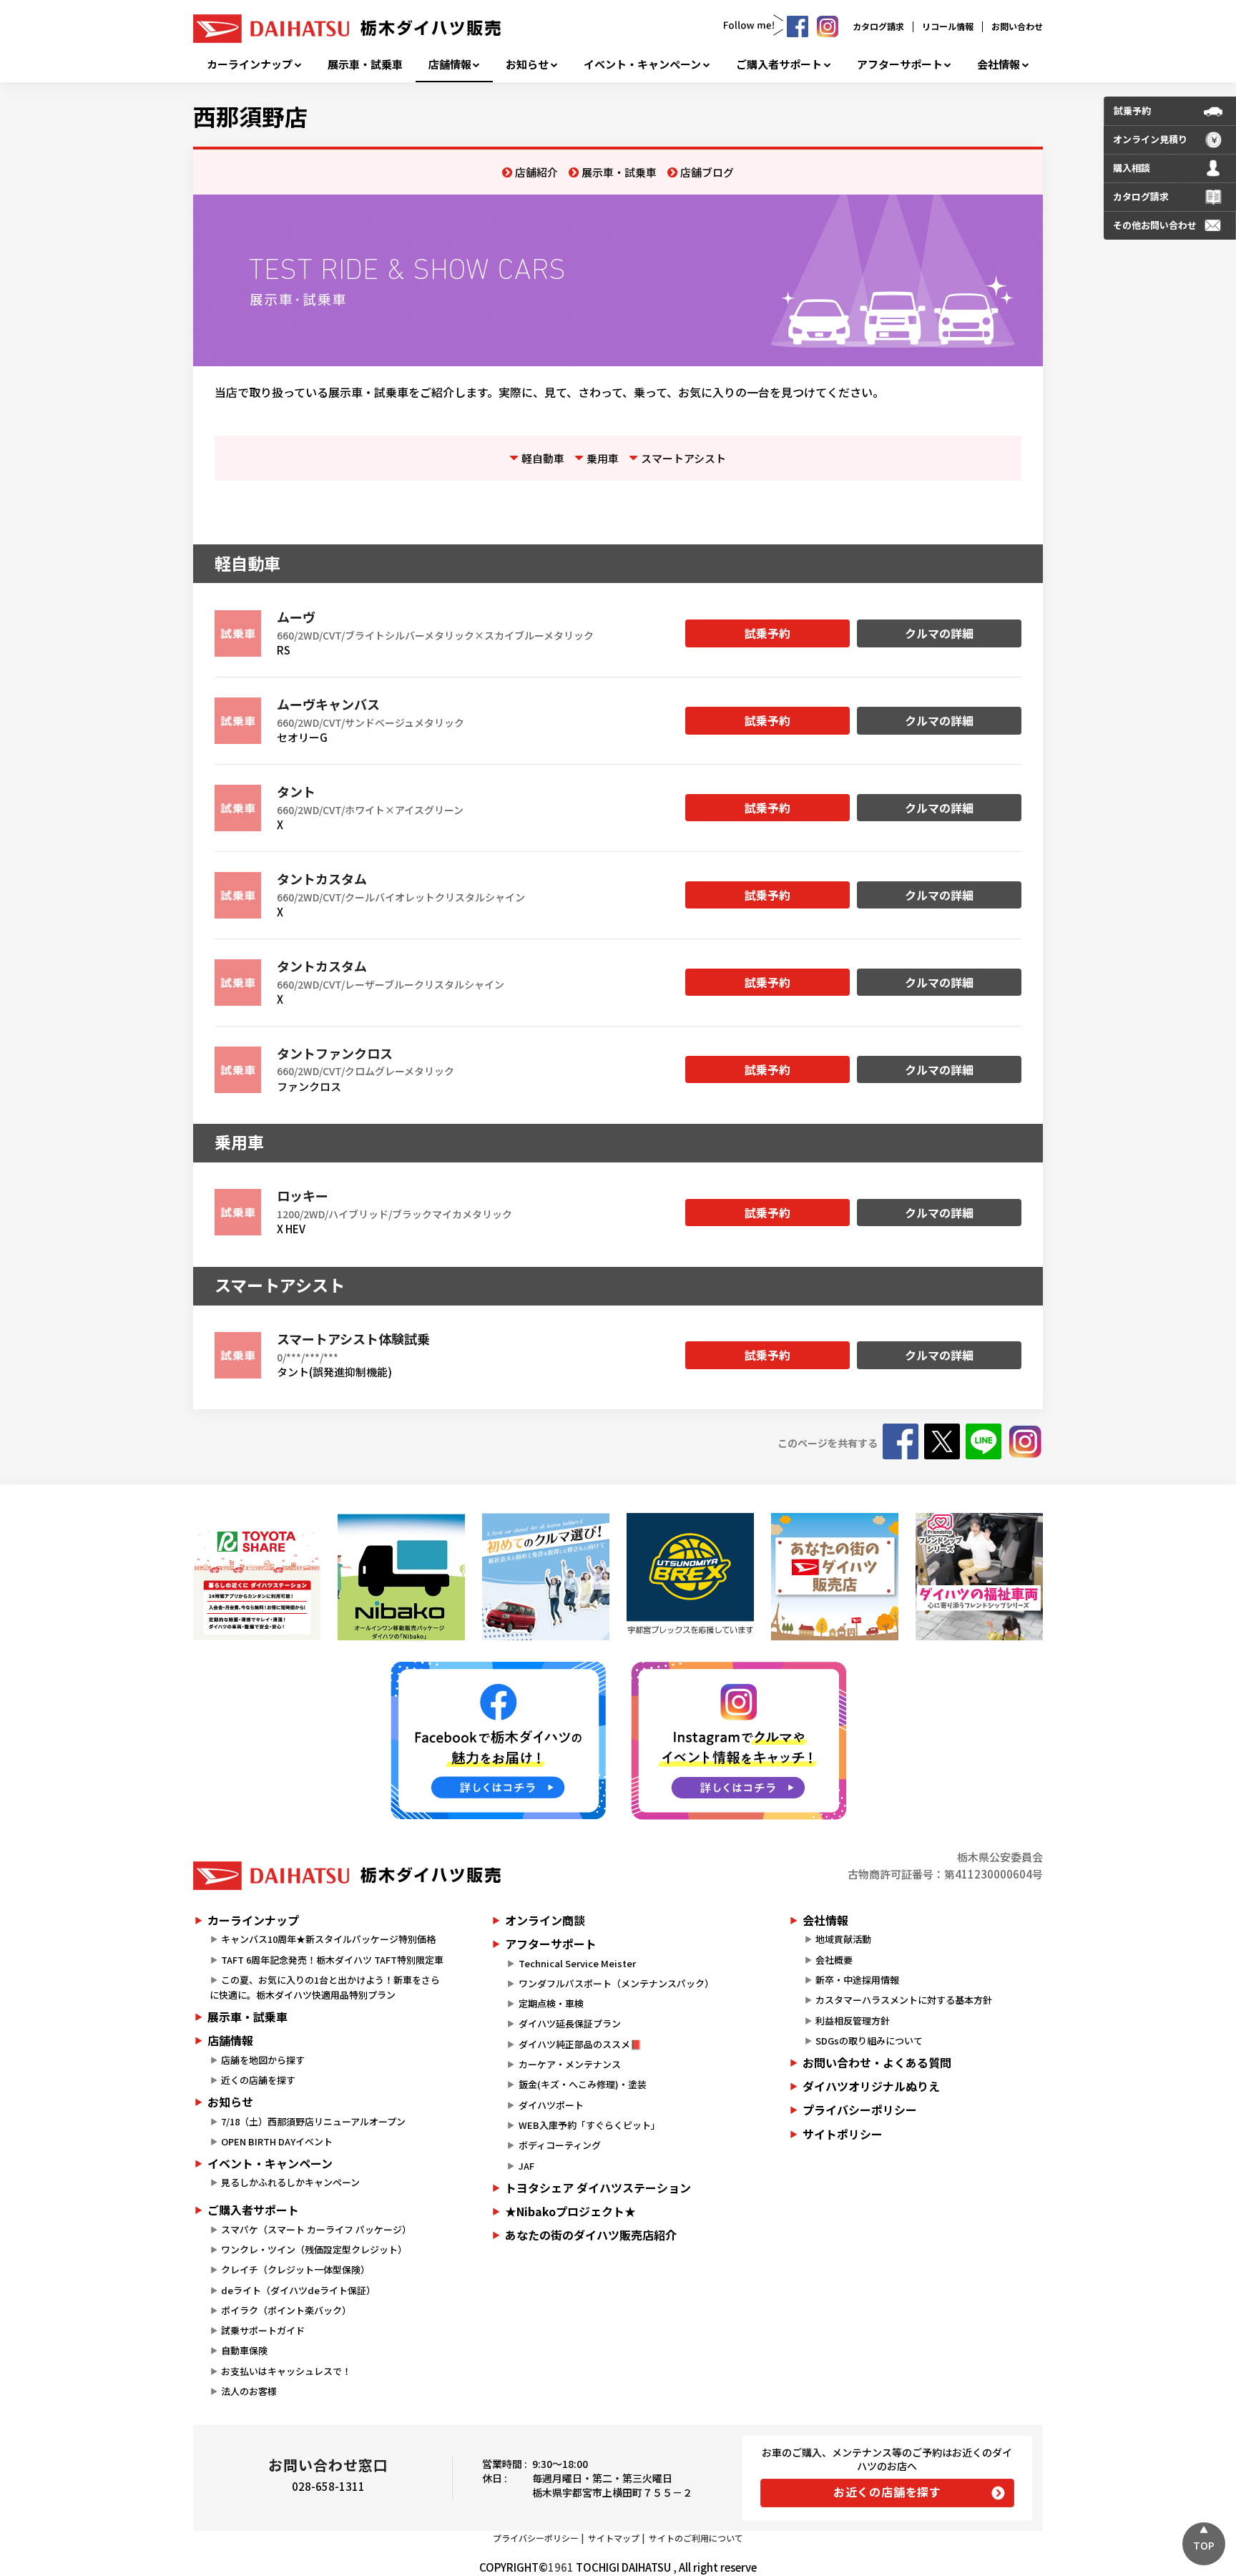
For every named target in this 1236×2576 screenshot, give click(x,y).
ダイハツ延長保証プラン (570, 2023)
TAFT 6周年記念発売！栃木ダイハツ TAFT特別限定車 (332, 1960)
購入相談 (1132, 168)
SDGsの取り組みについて (869, 2041)
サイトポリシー (843, 2134)
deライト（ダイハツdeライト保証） (298, 2290)
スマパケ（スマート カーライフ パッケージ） (316, 2229)
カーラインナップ (250, 64)
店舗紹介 (536, 172)
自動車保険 (244, 2350)
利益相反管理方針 (853, 2021)
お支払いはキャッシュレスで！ (286, 2371)
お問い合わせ (1017, 26)
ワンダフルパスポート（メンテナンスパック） (616, 1983)
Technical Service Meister (577, 1963)
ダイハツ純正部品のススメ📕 (580, 2044)
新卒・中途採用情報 (857, 1980)
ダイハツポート (551, 2105)
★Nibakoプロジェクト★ (570, 2211)
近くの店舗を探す (258, 2080)
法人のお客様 (249, 2391)
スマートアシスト (683, 458)
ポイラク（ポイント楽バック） (286, 2310)
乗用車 (603, 458)
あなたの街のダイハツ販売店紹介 (591, 2235)
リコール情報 (948, 26)
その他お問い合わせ (1155, 225)
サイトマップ (614, 2538)
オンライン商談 (545, 1920)
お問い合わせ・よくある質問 (877, 2062)
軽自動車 (543, 458)
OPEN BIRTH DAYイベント (277, 2141)
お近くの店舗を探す (887, 2492)
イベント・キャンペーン (642, 64)
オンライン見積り (1150, 139)
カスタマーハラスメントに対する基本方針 (904, 2000)
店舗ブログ (707, 172)
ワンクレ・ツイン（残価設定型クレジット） (314, 2249)
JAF (526, 2166)
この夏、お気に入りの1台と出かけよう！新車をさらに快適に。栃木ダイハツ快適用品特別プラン (325, 1987)
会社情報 (999, 64)
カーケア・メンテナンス (570, 2064)
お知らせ (527, 64)
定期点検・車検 (551, 2003)
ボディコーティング (560, 2145)
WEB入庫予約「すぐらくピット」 (589, 2125)
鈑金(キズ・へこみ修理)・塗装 (583, 2084)
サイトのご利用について (696, 2538)
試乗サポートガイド (263, 2330)
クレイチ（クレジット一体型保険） (295, 2269)
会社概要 (834, 1960)
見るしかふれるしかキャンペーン (290, 2182)
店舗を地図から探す (263, 2060)
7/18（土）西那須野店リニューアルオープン (313, 2121)
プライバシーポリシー (860, 2110)
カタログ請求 (878, 26)
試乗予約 (767, 633)
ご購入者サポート (779, 64)
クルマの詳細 (939, 633)
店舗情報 (450, 64)
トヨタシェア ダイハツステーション (598, 2188)
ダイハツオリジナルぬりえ (871, 2086)
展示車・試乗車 (365, 64)
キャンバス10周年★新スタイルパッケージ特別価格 (328, 1939)
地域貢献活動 (843, 1939)
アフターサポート (900, 64)
